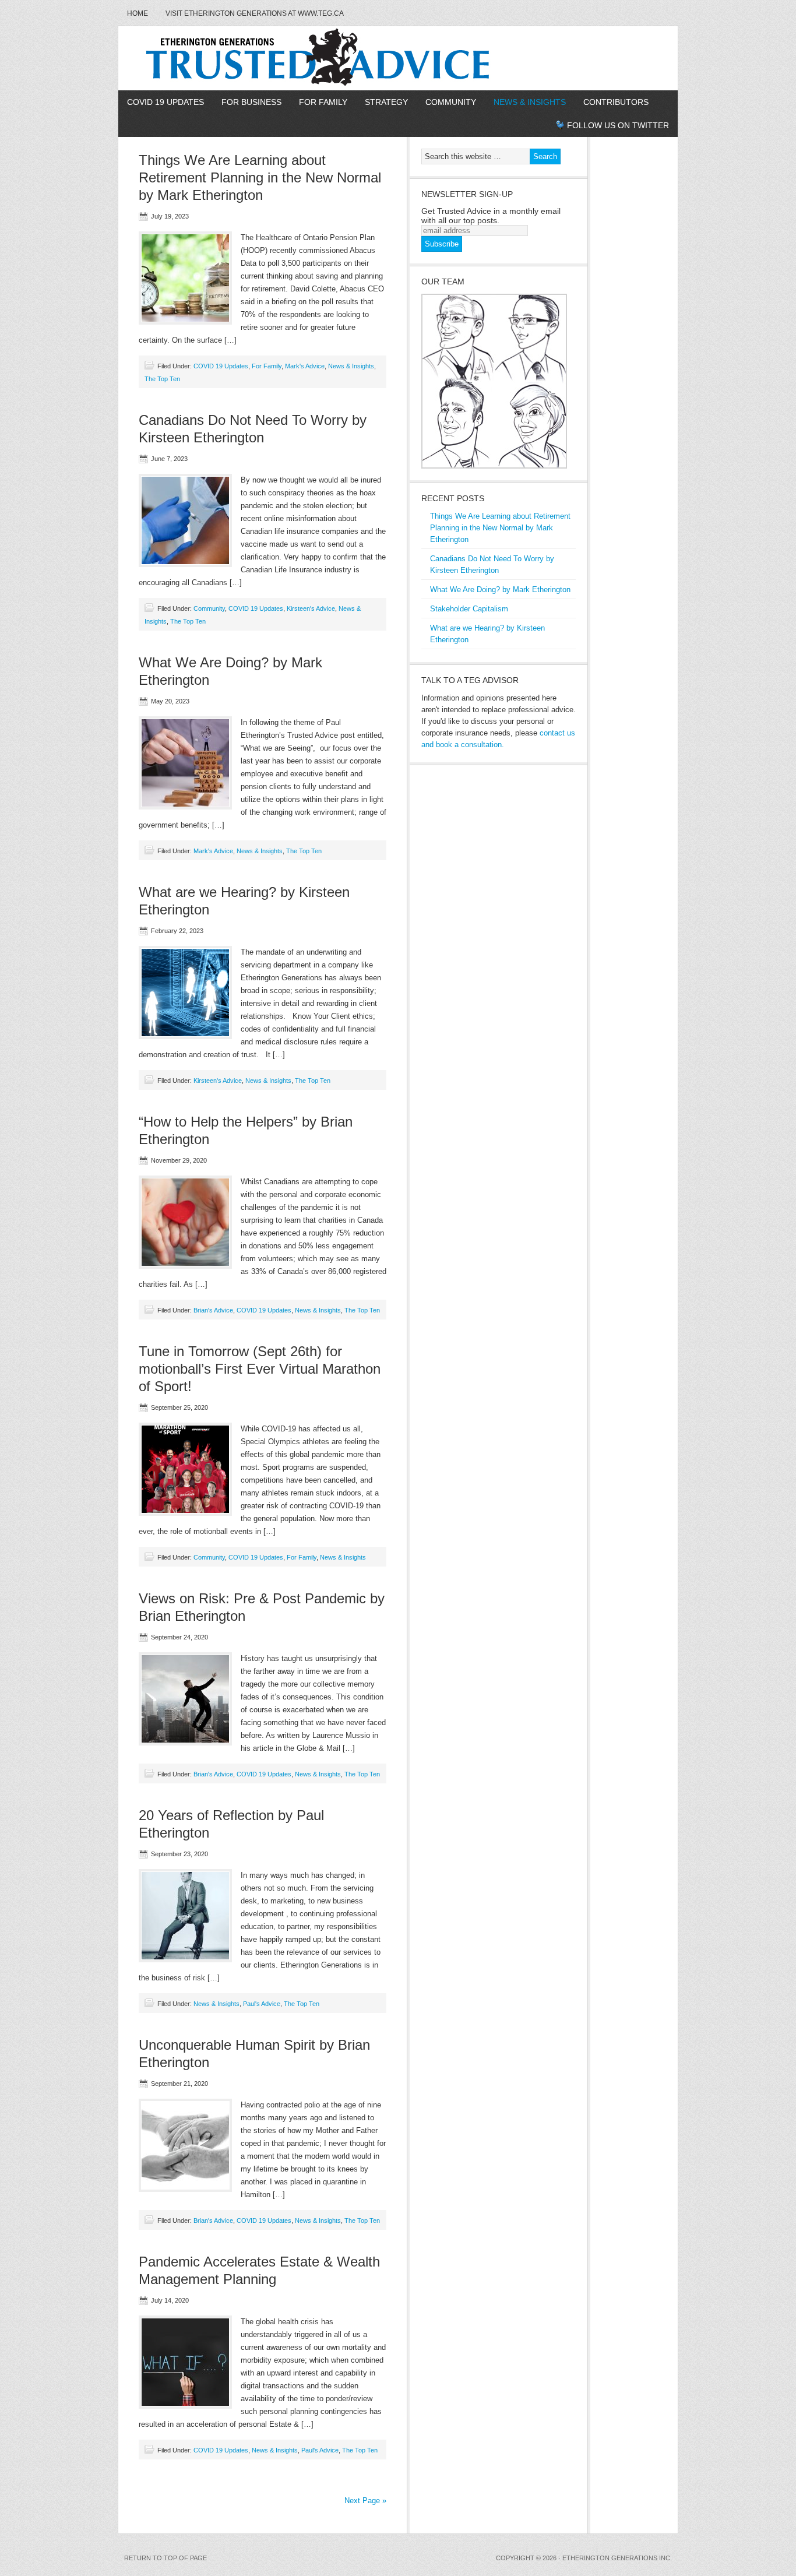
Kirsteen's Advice (311, 608)
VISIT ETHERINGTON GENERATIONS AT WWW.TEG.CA (255, 13)
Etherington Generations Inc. (617, 2558)
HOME (138, 13)
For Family (323, 102)
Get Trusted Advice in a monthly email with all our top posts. (491, 216)
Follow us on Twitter (618, 125)
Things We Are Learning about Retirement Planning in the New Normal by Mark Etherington (260, 177)
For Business (251, 102)
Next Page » (365, 2501)
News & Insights (530, 102)
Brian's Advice (213, 1310)
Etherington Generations (398, 58)
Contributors (616, 102)
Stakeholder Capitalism (469, 609)
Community (451, 102)
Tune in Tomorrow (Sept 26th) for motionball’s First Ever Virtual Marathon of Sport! (260, 1369)
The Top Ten (162, 379)
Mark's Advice (305, 366)
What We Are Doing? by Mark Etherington (500, 590)
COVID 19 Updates (165, 102)
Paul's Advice (262, 2004)
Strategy (386, 102)
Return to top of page (165, 2558)
